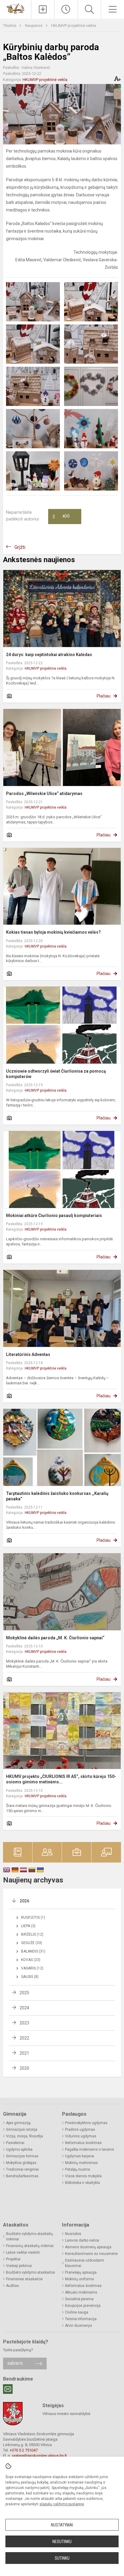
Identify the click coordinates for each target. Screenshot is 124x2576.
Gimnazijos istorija (22, 2130)
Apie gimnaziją (18, 2123)
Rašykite (15, 2363)
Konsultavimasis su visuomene (91, 2254)
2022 (24, 2038)
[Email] (8, 2389)
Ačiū (61, 517)
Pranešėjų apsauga (81, 2272)
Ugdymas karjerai (80, 2156)
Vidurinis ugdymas (81, 2136)
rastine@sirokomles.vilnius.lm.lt (39, 2456)
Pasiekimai (15, 2143)
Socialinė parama (79, 2299)
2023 (24, 2023)
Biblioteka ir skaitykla (82, 2183)
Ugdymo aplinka (19, 2149)
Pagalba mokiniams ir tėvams (90, 2149)
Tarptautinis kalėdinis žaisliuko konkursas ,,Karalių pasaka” (57, 1496)
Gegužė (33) (32, 1943)
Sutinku (62, 2558)
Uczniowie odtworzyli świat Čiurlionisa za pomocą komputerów (56, 1074)
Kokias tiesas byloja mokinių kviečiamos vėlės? (53, 932)
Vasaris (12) (32, 1968)
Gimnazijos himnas (22, 2156)
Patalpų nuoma (77, 2169)
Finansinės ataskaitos (24, 2279)
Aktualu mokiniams (81, 2292)
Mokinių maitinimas (81, 2163)
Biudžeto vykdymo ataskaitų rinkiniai (29, 2236)
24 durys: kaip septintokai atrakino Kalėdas (49, 655)
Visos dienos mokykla (83, 2176)
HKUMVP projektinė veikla (74, 26)
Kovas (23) (31, 1960)
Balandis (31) (33, 1951)
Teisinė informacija (81, 2319)
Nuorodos (73, 2234)
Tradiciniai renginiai (22, 2169)
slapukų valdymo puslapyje (62, 2504)
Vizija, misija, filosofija (25, 2136)
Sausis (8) (30, 1977)
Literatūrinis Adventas (28, 1354)
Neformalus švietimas (83, 2143)
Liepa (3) (28, 1926)
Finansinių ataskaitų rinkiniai (30, 2246)
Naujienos (34, 26)
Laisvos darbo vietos (82, 2240)
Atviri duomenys (79, 2326)
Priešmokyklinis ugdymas (86, 2123)
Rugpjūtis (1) (33, 1918)
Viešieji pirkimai (19, 2266)
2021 (24, 2053)
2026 (24, 1901)
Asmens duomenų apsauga (88, 2247)
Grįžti (20, 547)
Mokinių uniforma (79, 2279)
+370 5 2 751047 (24, 2450)
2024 (24, 2008)
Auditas (12, 2286)
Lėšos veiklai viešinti (23, 2252)
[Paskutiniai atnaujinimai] (66, 9)
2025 (24, 1993)
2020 (24, 2068)
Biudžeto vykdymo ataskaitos (31, 2272)
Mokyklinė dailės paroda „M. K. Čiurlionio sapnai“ (55, 1638)
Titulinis (10, 26)
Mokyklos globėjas (21, 2163)
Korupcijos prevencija (83, 2306)
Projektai (13, 2259)
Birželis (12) (32, 1934)
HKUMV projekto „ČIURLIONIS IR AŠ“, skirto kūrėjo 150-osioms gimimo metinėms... (61, 1779)
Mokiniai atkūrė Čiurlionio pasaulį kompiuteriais (54, 1216)
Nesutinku (62, 2542)
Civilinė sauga (77, 2312)
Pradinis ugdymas (80, 2130)
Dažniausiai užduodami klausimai (85, 2263)
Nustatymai (62, 2525)
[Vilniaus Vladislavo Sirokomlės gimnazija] (16, 8)
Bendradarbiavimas (22, 2176)
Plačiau (104, 696)
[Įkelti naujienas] (43, 9)
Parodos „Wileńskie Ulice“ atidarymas (44, 794)
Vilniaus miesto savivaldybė (66, 2414)
